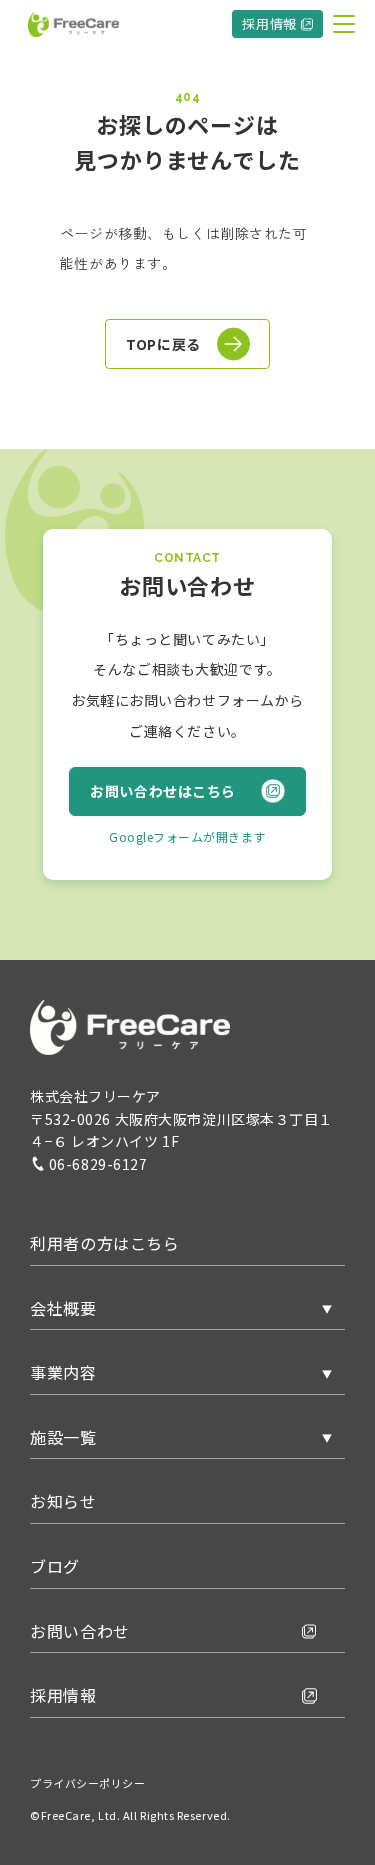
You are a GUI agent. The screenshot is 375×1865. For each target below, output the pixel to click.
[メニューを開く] (344, 24)
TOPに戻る (163, 344)
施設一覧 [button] (63, 1437)
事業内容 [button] (63, 1372)
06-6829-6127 (98, 1164)
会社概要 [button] (63, 1308)
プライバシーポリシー (88, 1783)
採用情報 (269, 23)
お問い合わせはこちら (163, 791)
